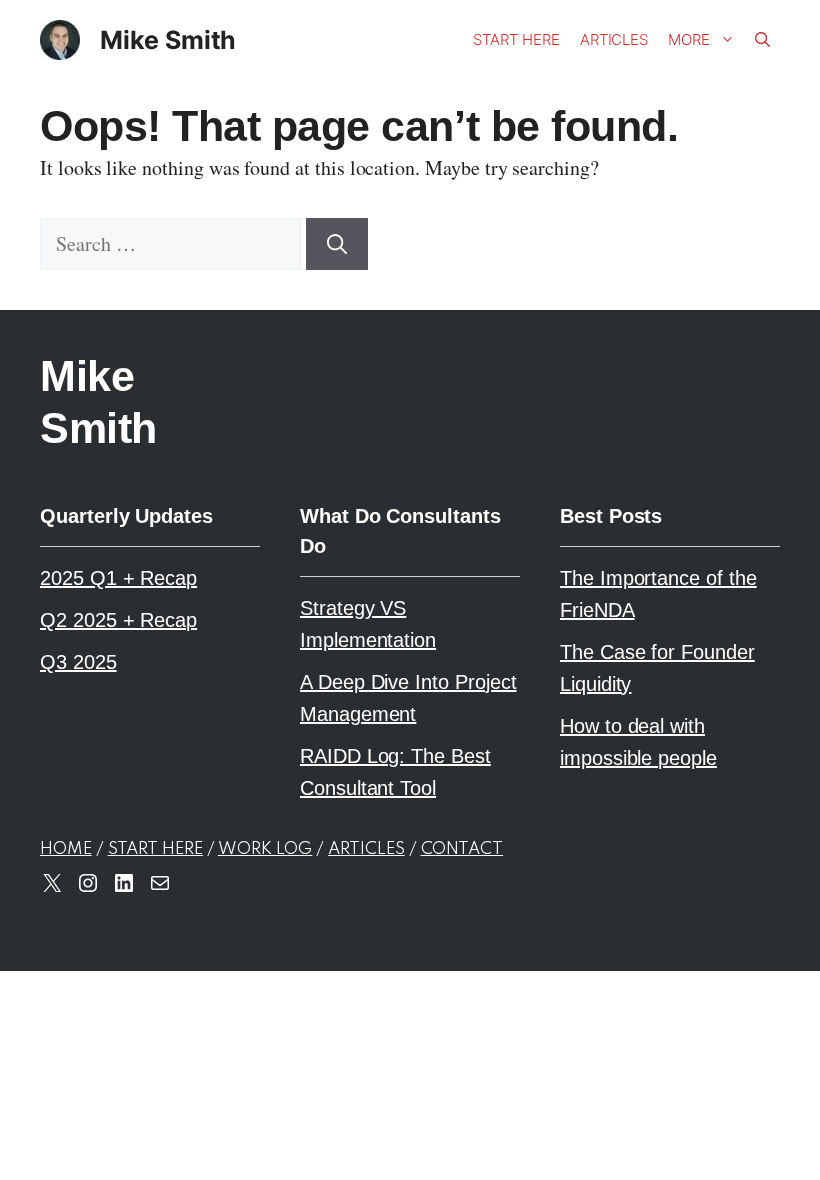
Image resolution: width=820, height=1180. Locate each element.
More (689, 39)
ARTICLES (366, 849)
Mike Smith (168, 40)
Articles (614, 39)
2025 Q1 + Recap (118, 578)
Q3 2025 (78, 662)
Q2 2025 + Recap (118, 620)
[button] (762, 40)
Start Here (516, 39)
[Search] (337, 244)
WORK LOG (265, 849)
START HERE (155, 849)
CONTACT (462, 849)
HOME (66, 849)
